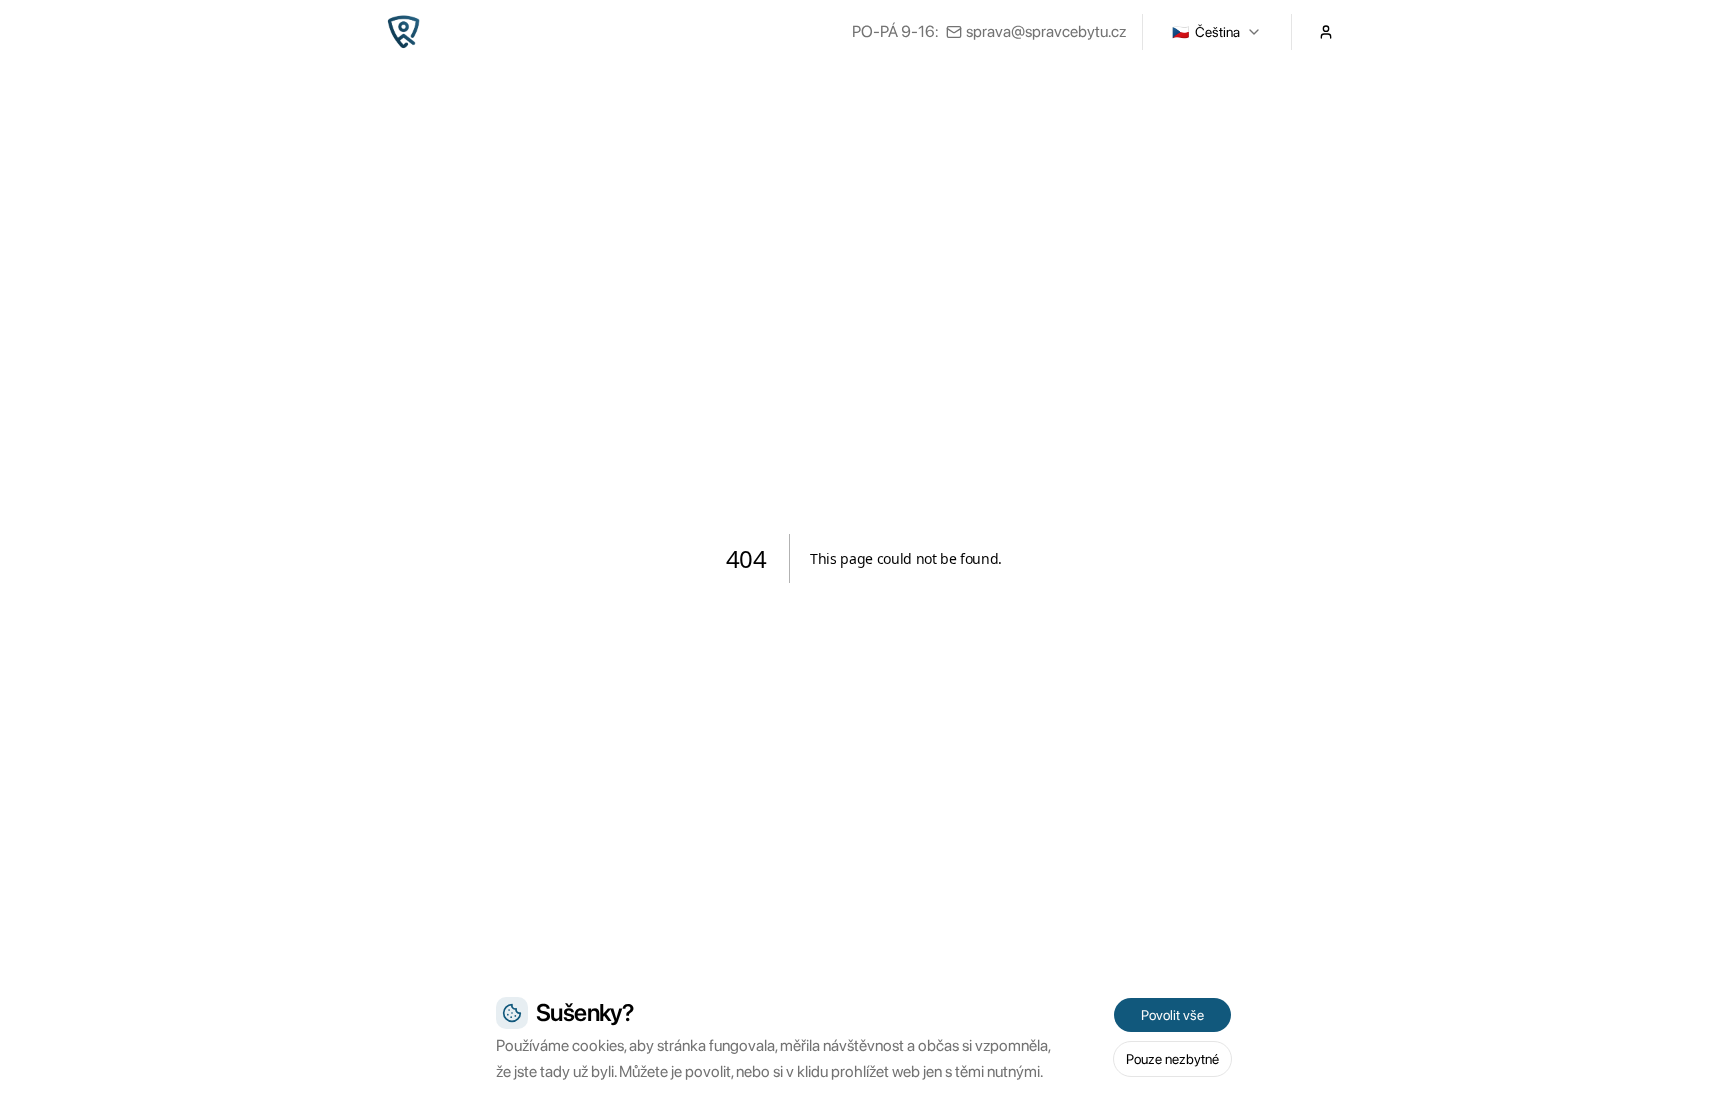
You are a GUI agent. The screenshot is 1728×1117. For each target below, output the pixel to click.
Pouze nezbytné (1172, 1059)
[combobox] (1217, 32)
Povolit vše (1172, 1015)
